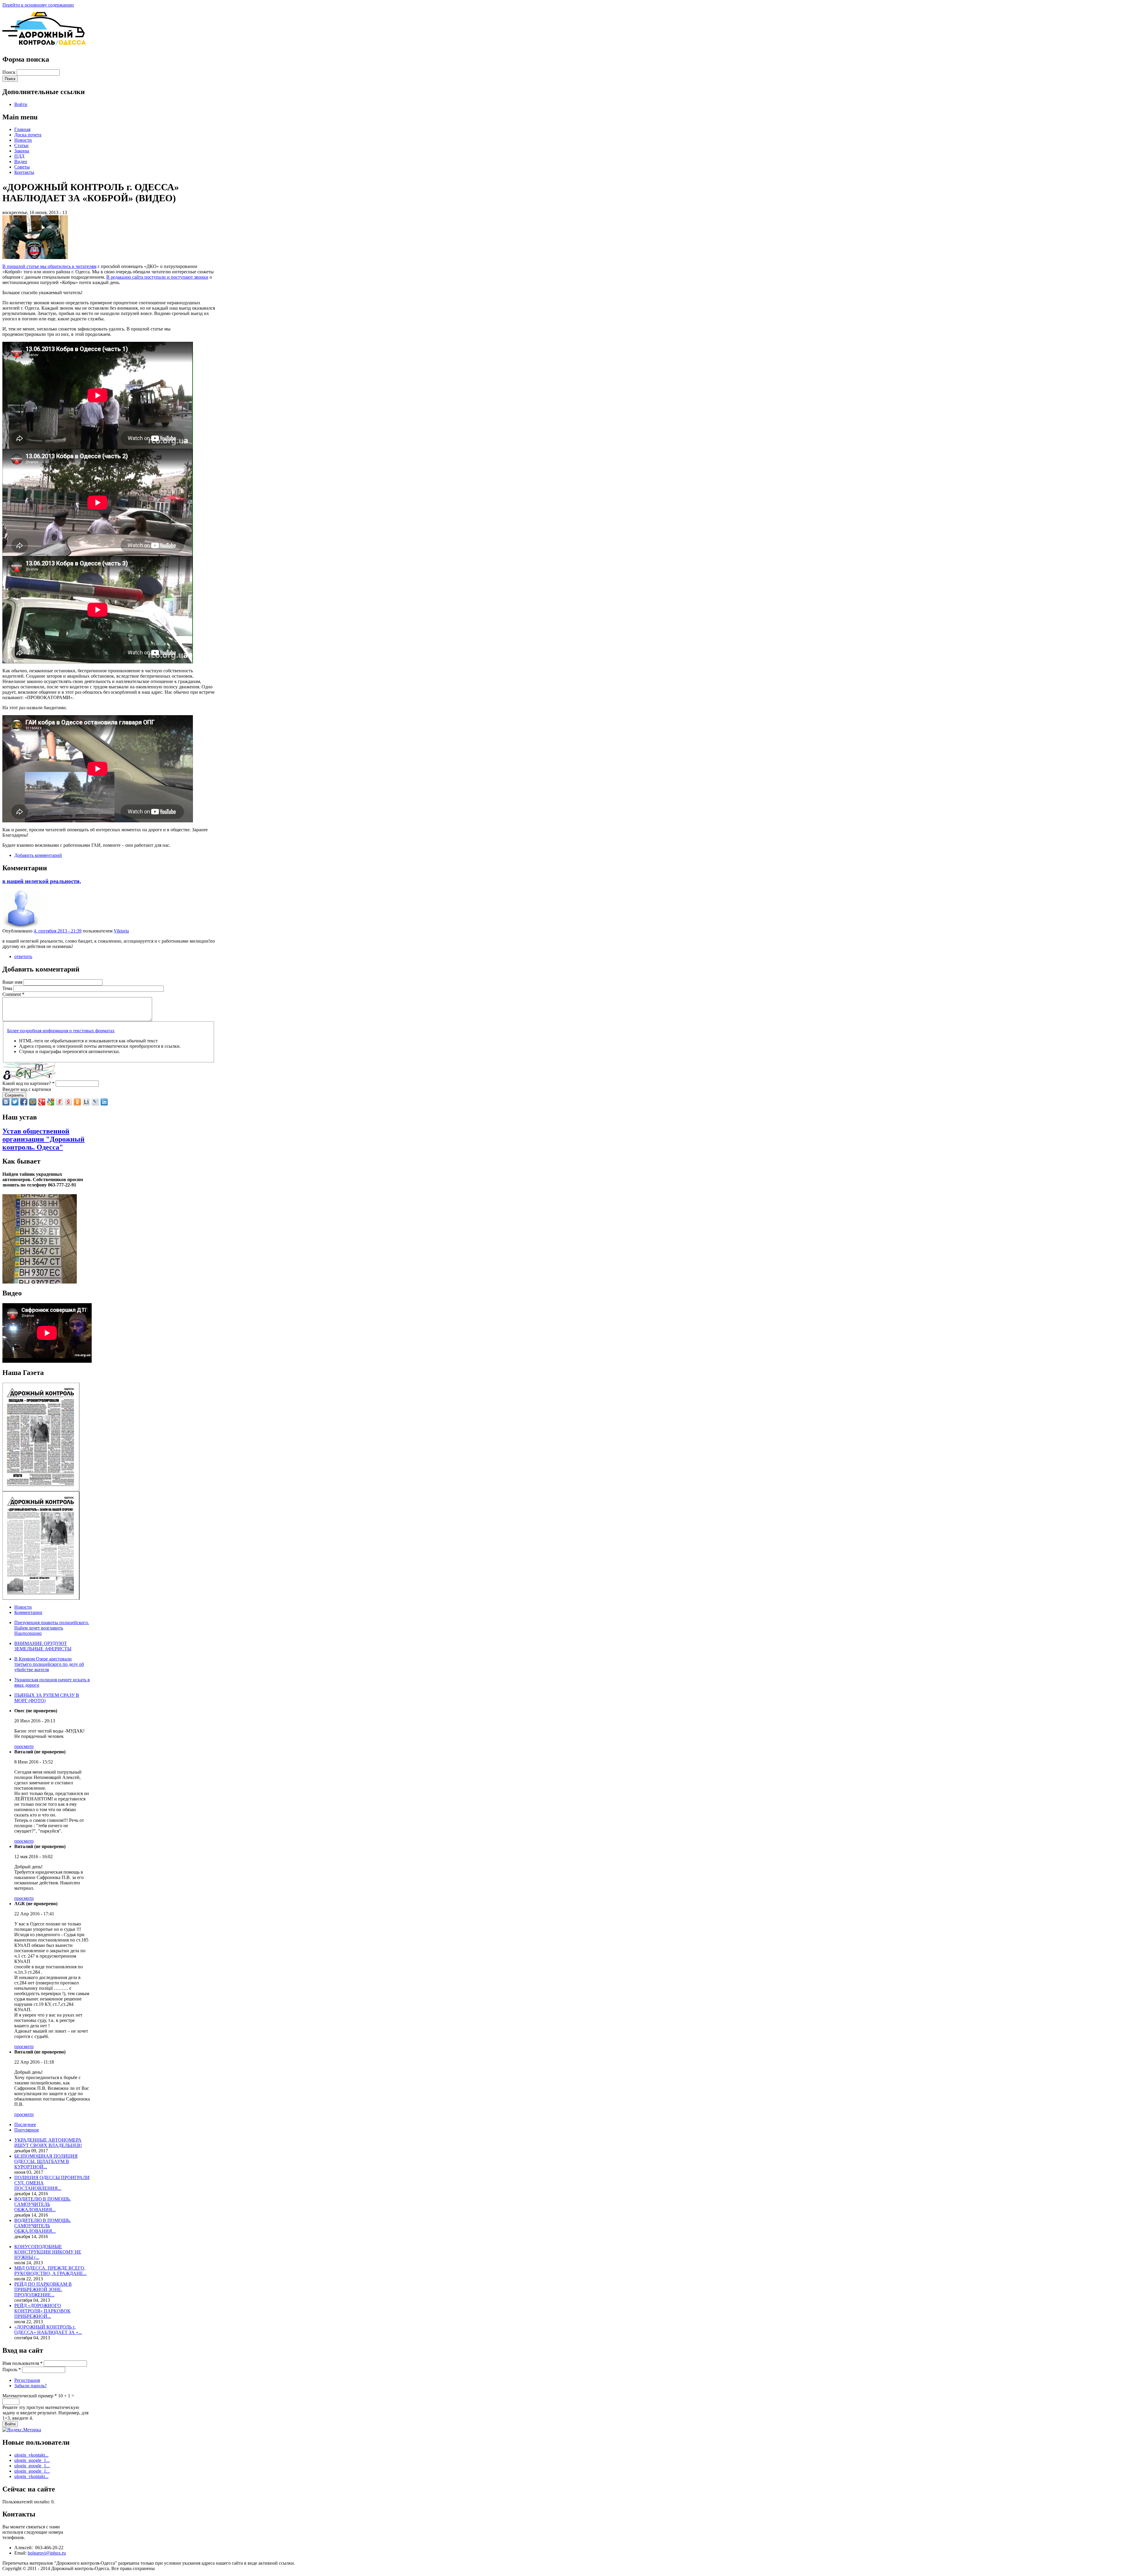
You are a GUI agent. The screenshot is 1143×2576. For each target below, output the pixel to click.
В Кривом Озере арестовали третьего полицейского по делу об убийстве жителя (49, 1664)
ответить (23, 956)
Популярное (27, 2130)
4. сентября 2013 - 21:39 (58, 931)
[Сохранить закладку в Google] (51, 1102)
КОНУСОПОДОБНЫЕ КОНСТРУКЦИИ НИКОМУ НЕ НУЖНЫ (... (48, 2252)
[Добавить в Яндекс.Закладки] (68, 1102)
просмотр (24, 1746)
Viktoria (121, 931)
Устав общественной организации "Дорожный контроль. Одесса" (43, 1139)
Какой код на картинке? (28, 1083)
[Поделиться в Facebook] (24, 1102)
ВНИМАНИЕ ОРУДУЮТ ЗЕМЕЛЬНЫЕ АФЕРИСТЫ (43, 1646)
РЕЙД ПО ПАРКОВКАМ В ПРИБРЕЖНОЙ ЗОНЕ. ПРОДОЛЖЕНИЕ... (43, 2289)
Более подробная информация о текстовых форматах (61, 1031)
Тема (8, 988)
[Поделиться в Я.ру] (60, 1102)
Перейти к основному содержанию (38, 5)
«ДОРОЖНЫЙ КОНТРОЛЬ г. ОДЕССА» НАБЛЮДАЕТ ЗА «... (48, 2330)
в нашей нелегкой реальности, (42, 881)
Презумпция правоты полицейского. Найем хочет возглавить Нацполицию (52, 1628)
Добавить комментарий (38, 855)
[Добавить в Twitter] (15, 1102)
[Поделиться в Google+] (42, 1102)
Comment (13, 994)
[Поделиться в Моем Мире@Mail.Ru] (33, 1102)
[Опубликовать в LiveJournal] (95, 1102)
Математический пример (30, 2396)
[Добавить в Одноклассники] (77, 1102)
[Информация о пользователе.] (21, 927)
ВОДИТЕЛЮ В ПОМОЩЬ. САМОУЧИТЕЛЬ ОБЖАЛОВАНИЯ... (43, 2204)
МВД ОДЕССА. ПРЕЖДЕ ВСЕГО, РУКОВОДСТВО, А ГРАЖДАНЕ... (50, 2271)
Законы (22, 151)
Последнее (25, 2124)
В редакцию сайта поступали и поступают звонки (157, 277)
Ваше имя (13, 982)
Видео (21, 162)
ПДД (19, 156)
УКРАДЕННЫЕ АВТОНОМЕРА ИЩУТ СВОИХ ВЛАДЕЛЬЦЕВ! (48, 2143)
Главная (22, 129)
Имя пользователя (22, 2363)
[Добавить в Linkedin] (104, 1102)
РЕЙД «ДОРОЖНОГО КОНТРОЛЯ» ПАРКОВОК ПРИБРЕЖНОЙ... (42, 2311)
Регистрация (27, 2380)
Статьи (21, 145)
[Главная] (44, 48)
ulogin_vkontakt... (31, 2455)
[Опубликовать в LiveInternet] (86, 1102)
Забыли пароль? (31, 2386)
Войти (21, 104)
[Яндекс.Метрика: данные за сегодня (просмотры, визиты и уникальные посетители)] (22, 2430)
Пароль (12, 2370)
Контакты (24, 172)
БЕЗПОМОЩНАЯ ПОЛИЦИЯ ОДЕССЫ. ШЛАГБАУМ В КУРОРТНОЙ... (46, 2161)
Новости (23, 140)
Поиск (10, 72)
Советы (22, 167)
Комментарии (28, 1612)
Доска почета (28, 135)
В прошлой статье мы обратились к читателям (49, 266)
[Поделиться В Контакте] (6, 1102)
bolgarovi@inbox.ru (47, 2553)
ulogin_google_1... (32, 2460)
